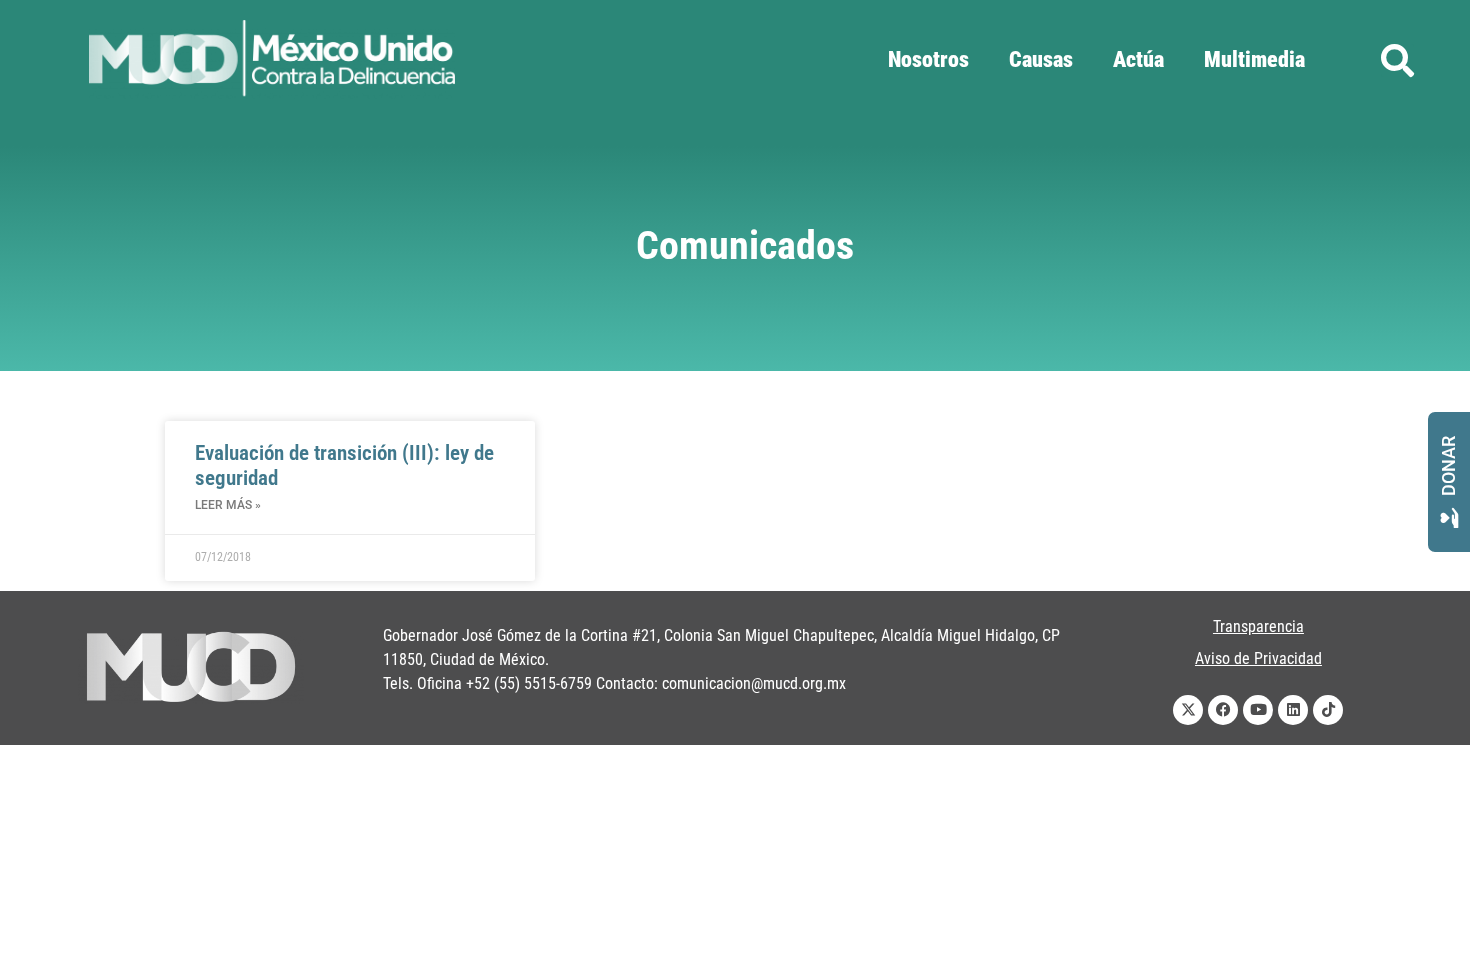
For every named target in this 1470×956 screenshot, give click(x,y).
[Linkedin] (1293, 710)
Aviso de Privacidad (1258, 658)
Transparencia (1258, 626)
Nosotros (928, 59)
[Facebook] (1223, 710)
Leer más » (228, 505)
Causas (1041, 59)
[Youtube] (1258, 710)
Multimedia (1254, 59)
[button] (1397, 60)
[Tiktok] (1328, 710)
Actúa (1138, 59)
